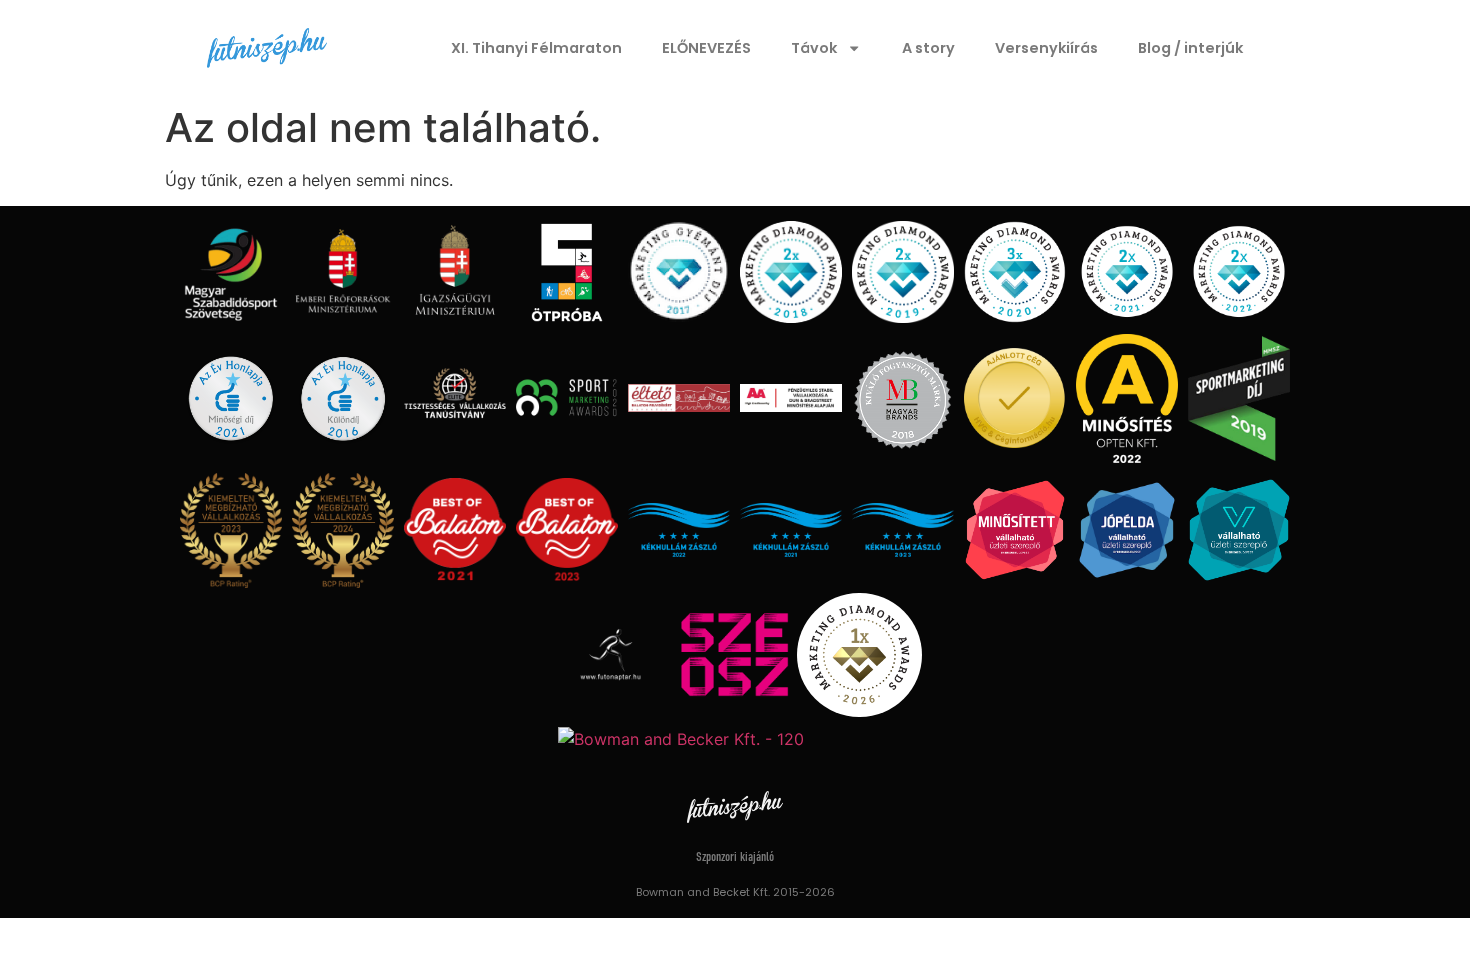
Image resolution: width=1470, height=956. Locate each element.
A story (928, 48)
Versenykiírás (1046, 48)
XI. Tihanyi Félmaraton (536, 48)
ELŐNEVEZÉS (706, 48)
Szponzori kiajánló (735, 857)
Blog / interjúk (1190, 48)
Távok (814, 48)
